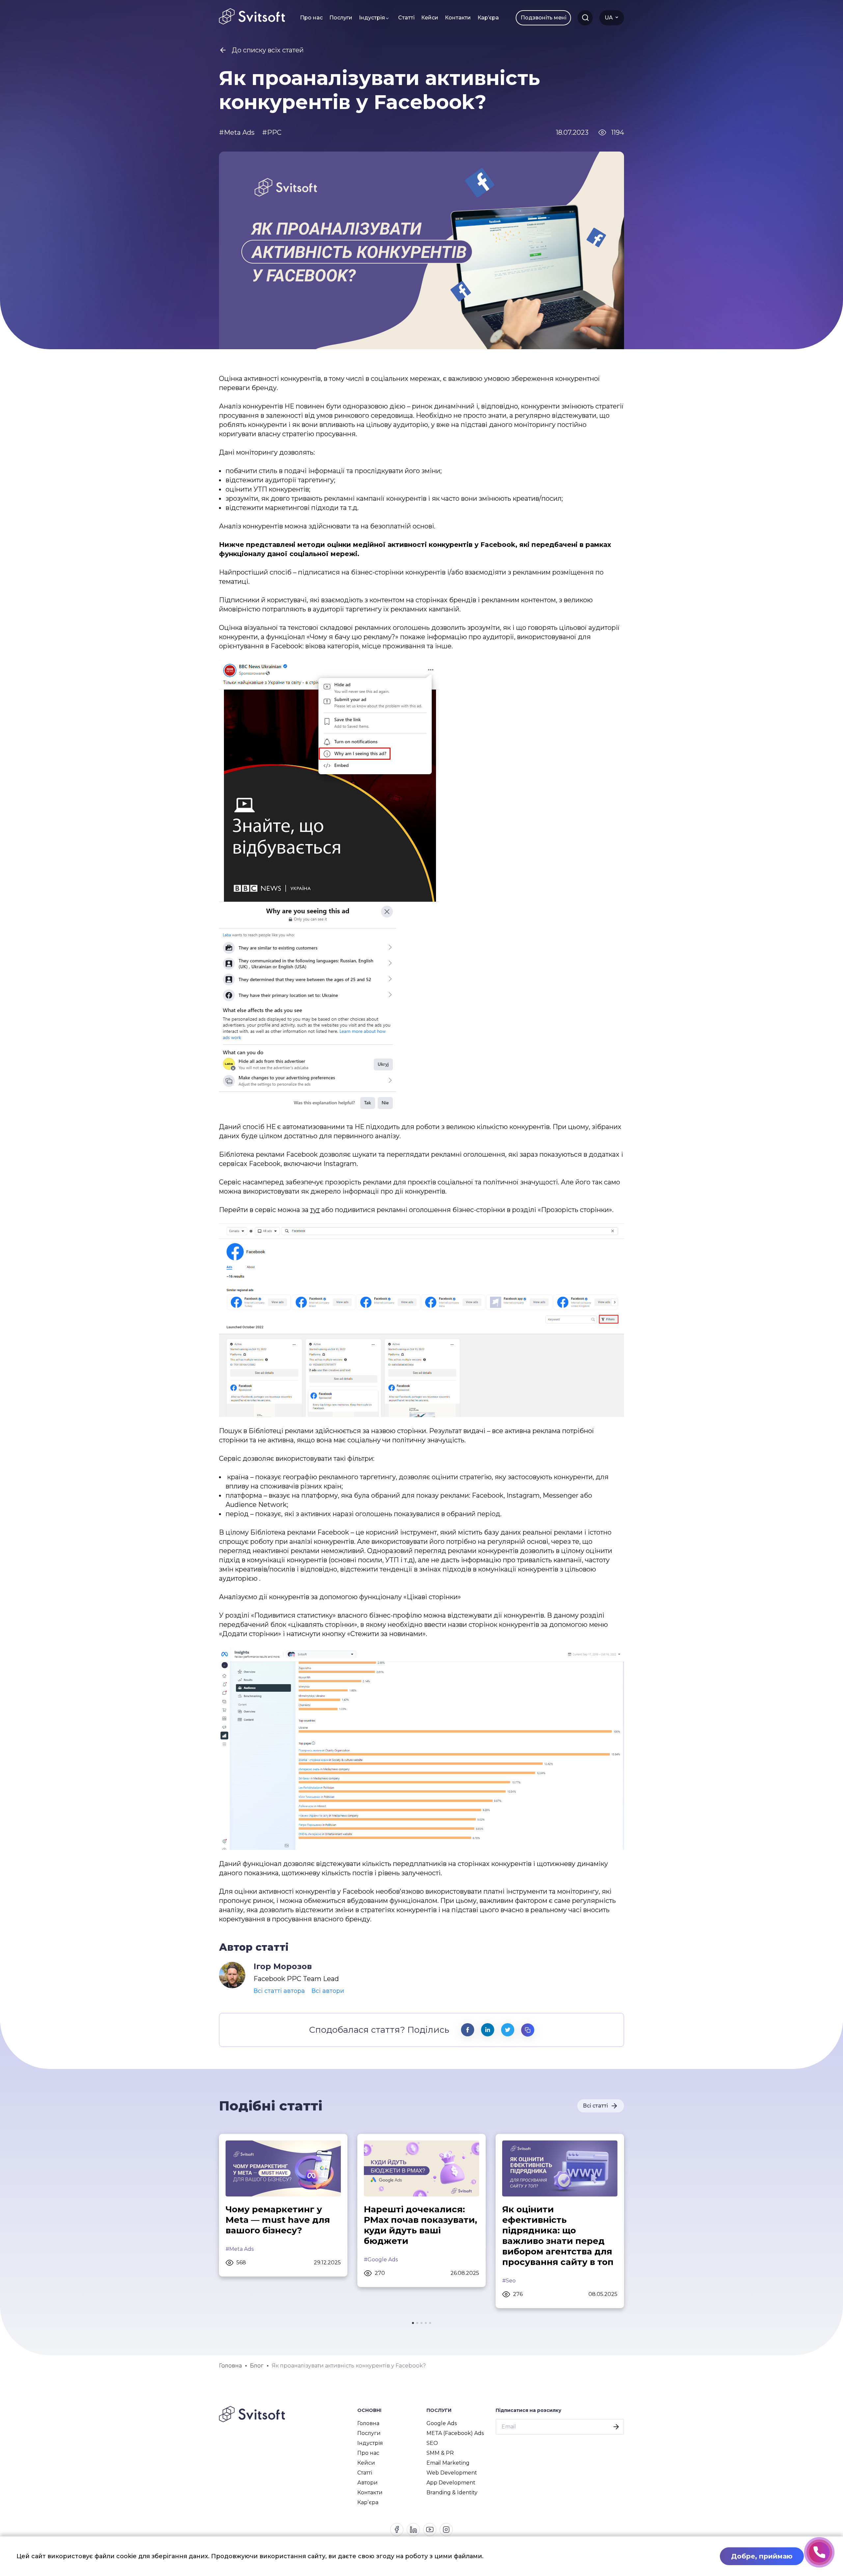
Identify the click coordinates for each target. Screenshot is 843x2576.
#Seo (509, 2281)
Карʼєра (488, 18)
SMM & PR (440, 2453)
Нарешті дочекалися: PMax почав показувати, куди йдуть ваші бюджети (421, 2225)
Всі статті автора (279, 1991)
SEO (432, 2443)
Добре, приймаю (762, 2556)
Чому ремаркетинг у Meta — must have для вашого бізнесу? (278, 2220)
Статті (406, 18)
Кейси (430, 18)
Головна (368, 2423)
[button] (413, 2323)
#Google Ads (381, 2260)
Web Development (452, 2473)
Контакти (458, 18)
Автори (367, 2483)
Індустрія (372, 18)
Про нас (311, 18)
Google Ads (442, 2423)
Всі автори (328, 1991)
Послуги (341, 18)
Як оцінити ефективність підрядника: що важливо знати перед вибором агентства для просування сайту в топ (558, 2236)
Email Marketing (448, 2463)
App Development (451, 2483)
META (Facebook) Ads (455, 2433)
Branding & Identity (452, 2492)
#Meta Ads (240, 2249)
